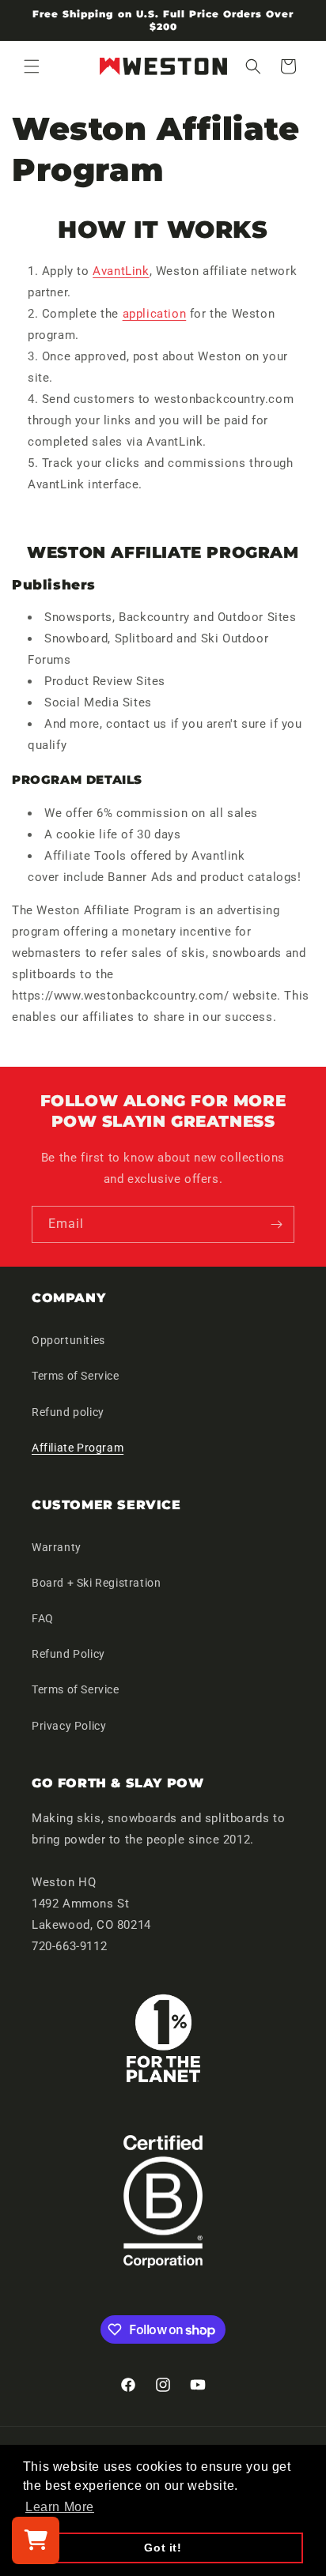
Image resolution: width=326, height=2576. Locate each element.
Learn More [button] (60, 2507)
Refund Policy (68, 1654)
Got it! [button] (163, 2548)
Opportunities (68, 1340)
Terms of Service (76, 1376)
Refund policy (68, 1412)
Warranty (57, 1547)
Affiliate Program (78, 1448)
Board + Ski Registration (96, 1583)
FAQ (43, 1618)
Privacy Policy (69, 1726)
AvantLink (121, 271)
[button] (32, 66)
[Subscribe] (276, 1224)
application (155, 314)
